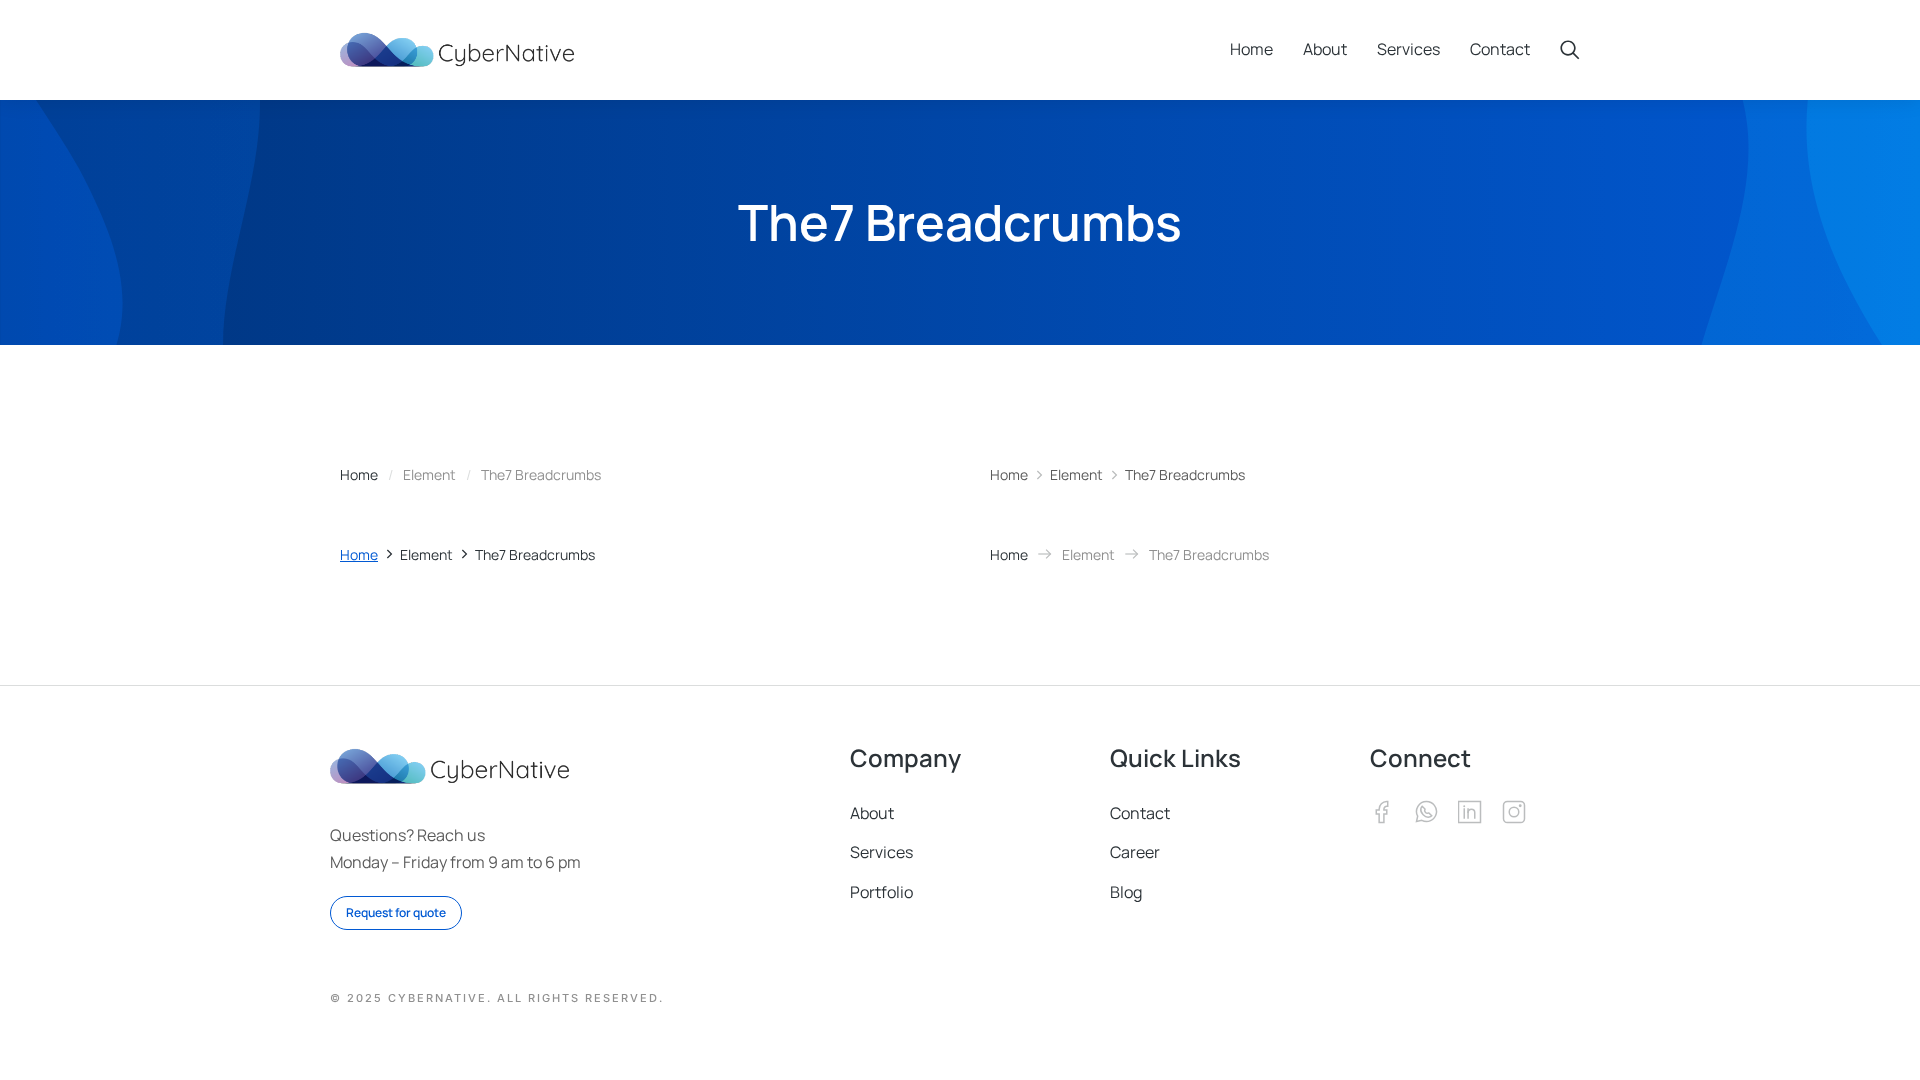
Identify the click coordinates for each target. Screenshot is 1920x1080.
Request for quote (396, 912)
